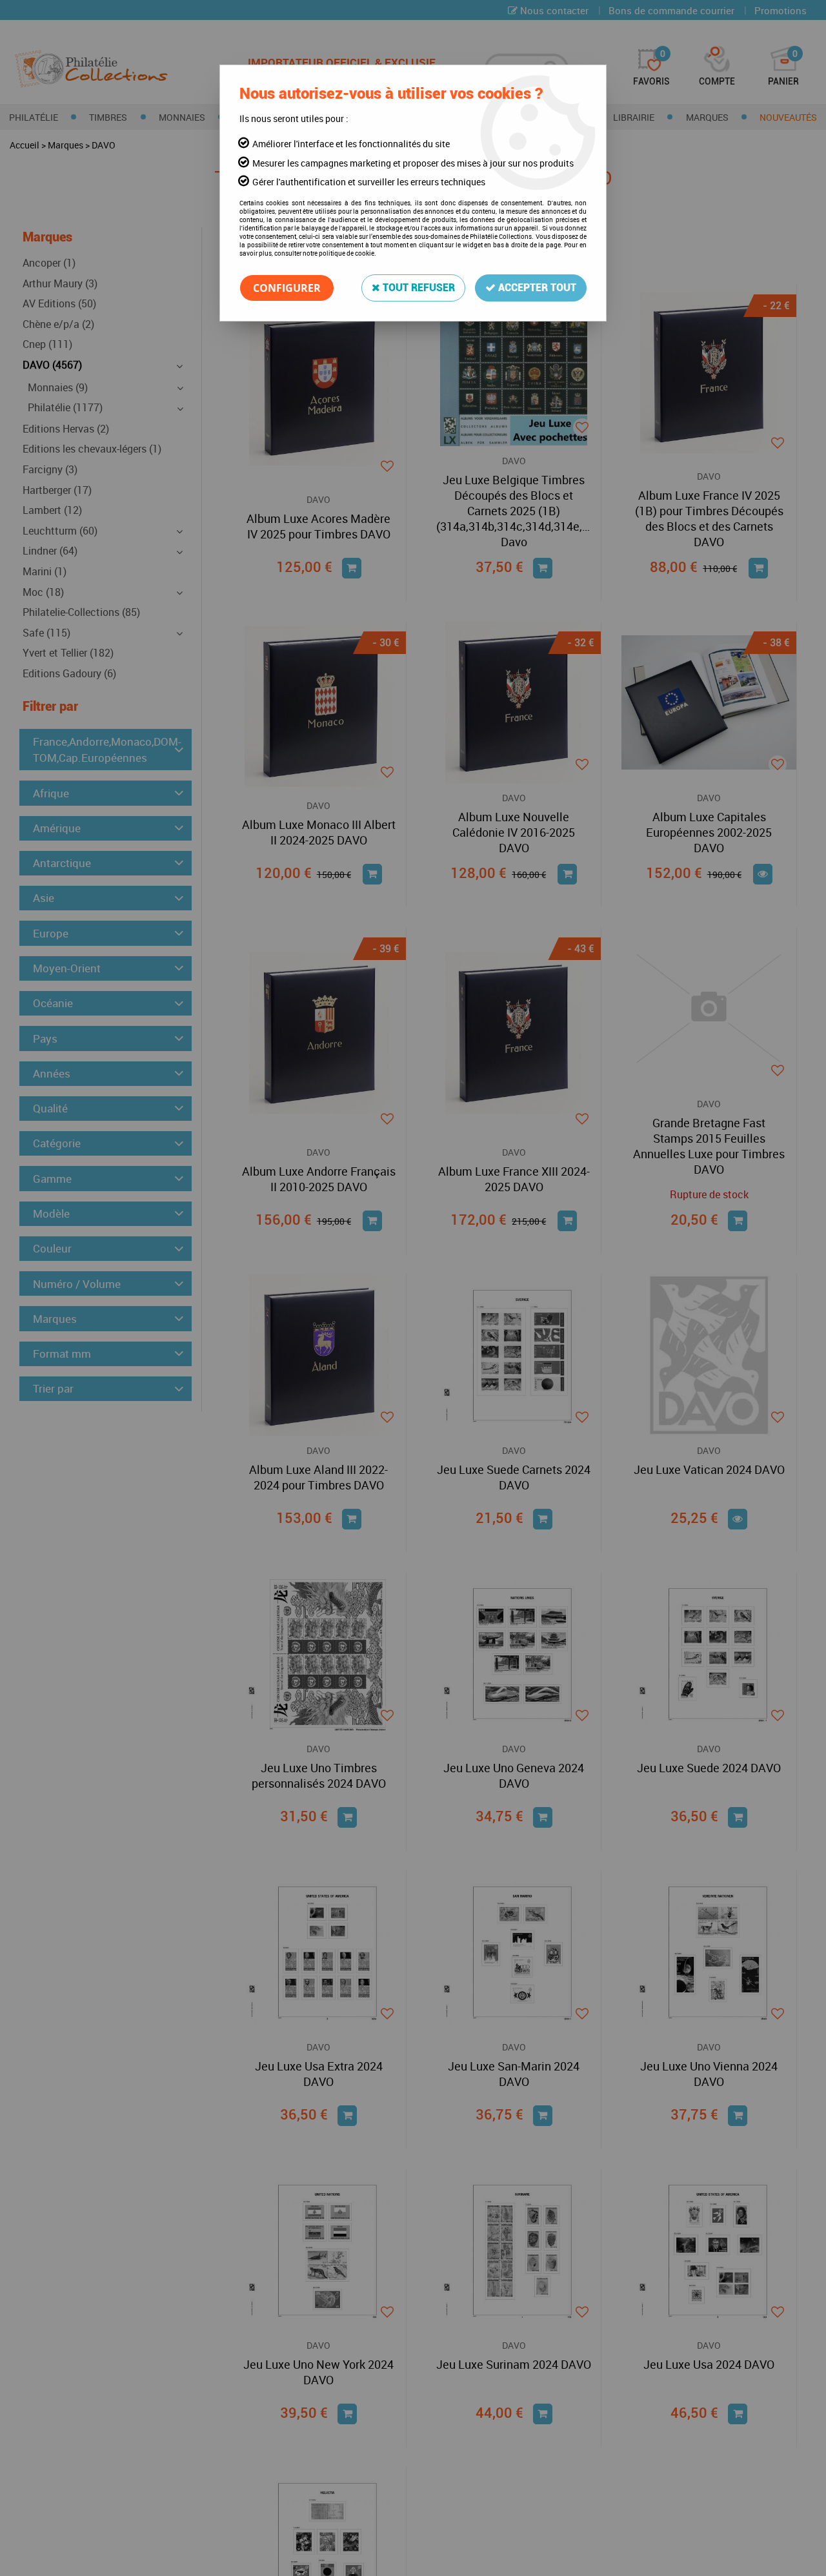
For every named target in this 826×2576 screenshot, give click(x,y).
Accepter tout (536, 288)
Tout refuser (418, 288)
